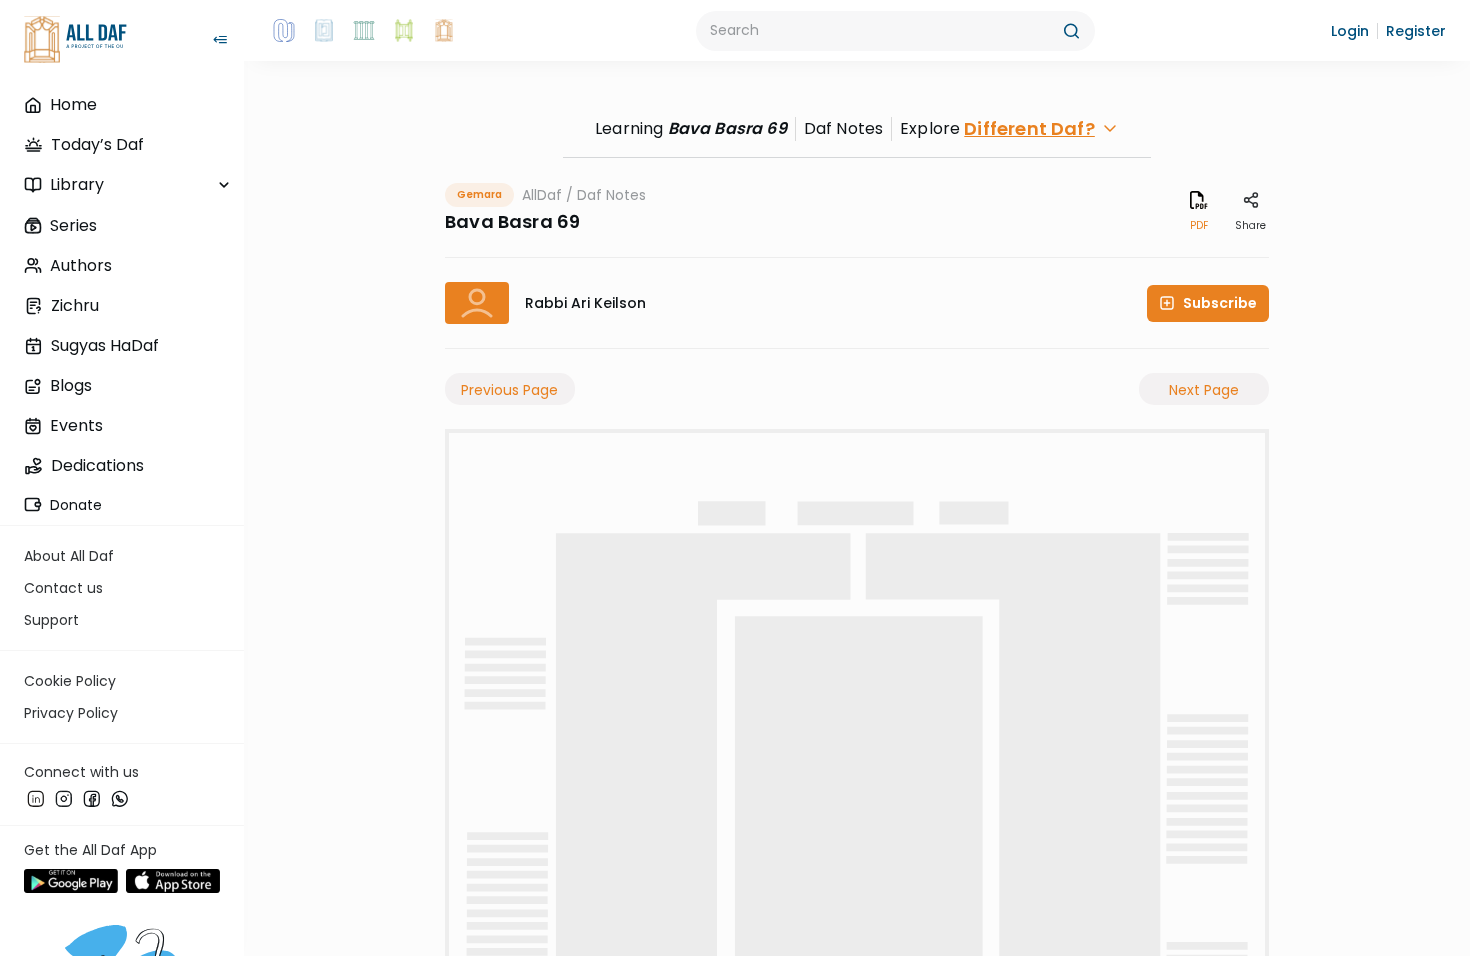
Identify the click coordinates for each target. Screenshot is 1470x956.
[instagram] (64, 799)
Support (51, 620)
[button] (1350, 31)
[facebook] (92, 799)
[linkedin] (36, 799)
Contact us (63, 588)
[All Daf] (444, 31)
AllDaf (542, 195)
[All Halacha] (364, 31)
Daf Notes (611, 195)
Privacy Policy (71, 713)
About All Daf (69, 556)
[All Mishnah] (324, 31)
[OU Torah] (284, 31)
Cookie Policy (70, 681)
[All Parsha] (404, 31)
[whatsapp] (120, 799)
